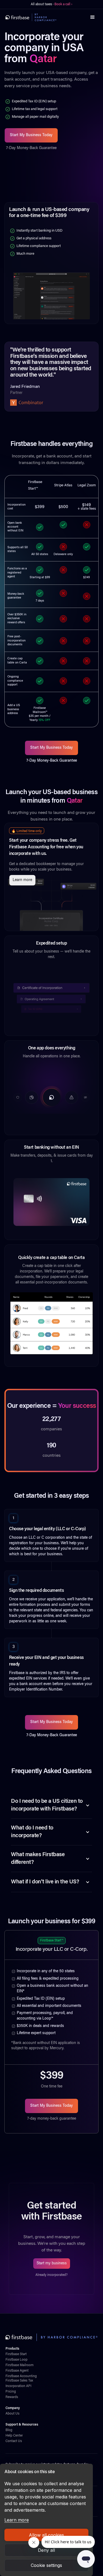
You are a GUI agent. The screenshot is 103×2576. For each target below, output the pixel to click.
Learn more (17, 2520)
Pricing (11, 2392)
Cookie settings (46, 2565)
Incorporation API (18, 2386)
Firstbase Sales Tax (19, 2381)
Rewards (12, 2397)
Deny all (46, 2550)
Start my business (52, 2264)
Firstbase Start (16, 2354)
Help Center (14, 2436)
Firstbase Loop (16, 2360)
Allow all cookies (46, 2535)
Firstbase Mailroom (20, 2365)
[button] (93, 17)
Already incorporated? (51, 2275)
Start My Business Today (31, 135)
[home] (31, 17)
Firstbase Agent (17, 2371)
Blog (9, 2430)
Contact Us (14, 2441)
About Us (12, 2414)
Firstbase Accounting (21, 2376)
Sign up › (68, 4)
